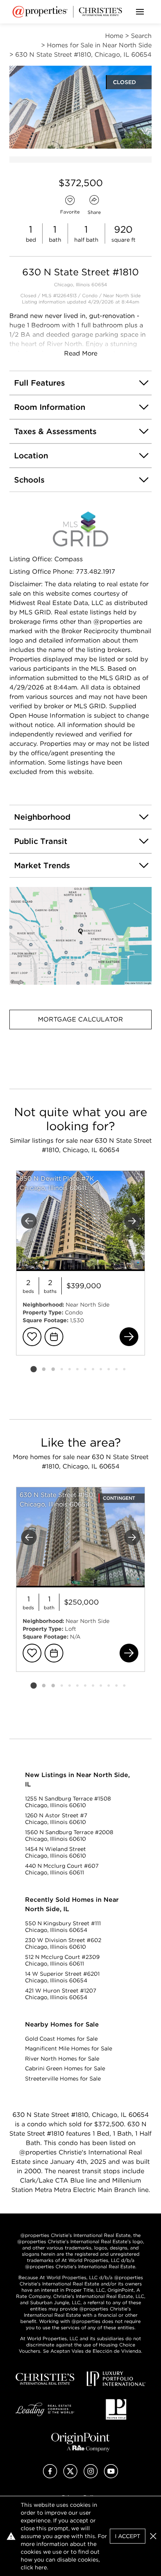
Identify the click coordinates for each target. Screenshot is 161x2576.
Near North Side (122, 295)
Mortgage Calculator (80, 1019)
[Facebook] (50, 2476)
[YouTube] (111, 2476)
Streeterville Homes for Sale (63, 2079)
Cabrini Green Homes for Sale (65, 2068)
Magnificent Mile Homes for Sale (69, 2048)
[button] (80, 936)
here (41, 2567)
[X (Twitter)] (70, 2476)
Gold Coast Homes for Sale (61, 2039)
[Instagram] (91, 2476)
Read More (81, 353)
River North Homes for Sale (62, 2059)
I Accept (128, 2536)
